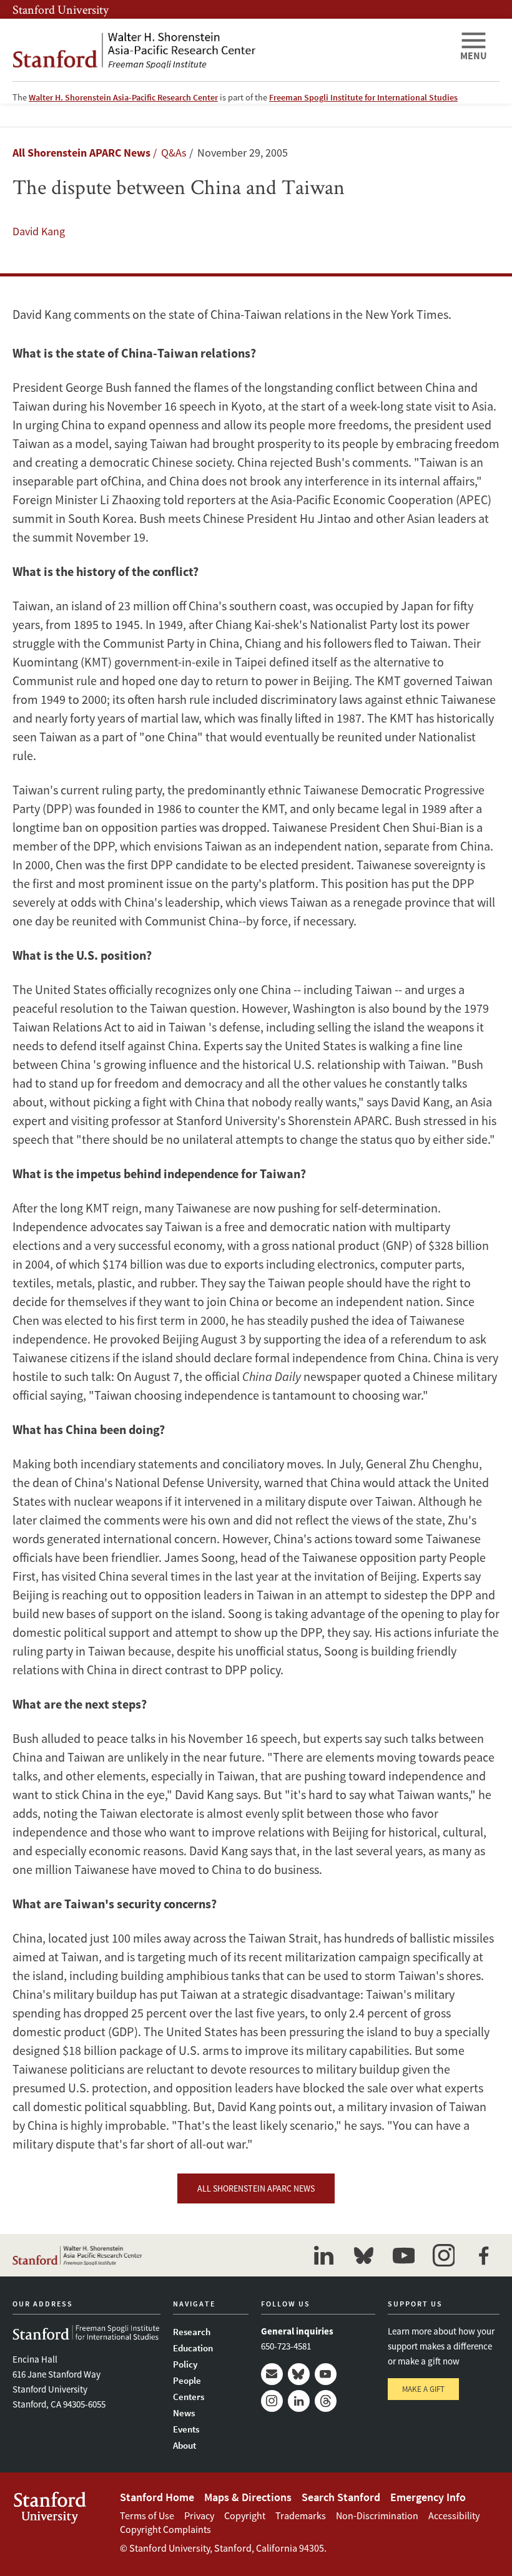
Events (186, 2429)
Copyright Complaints (165, 2529)
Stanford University (61, 9)
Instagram (272, 2401)
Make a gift (423, 2389)
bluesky (363, 2255)
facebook (483, 2255)
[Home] (231, 50)
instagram (443, 2255)
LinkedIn (299, 2401)
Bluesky (299, 2374)
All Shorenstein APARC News (81, 153)
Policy (185, 2364)
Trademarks (301, 2515)
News (184, 2413)
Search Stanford (341, 2497)
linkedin (323, 2255)
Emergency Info (428, 2497)
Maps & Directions (248, 2497)
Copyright (245, 2515)
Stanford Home (157, 2497)
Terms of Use (147, 2515)
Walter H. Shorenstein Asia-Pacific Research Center (123, 97)
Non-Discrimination (377, 2515)
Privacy (199, 2515)
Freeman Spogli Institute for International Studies (363, 97)
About (185, 2445)
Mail (272, 2374)
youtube (403, 2255)
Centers (189, 2397)
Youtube (326, 2374)
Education (193, 2348)
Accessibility (454, 2515)
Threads (326, 2401)
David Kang (39, 231)
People (187, 2380)
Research (192, 2332)
